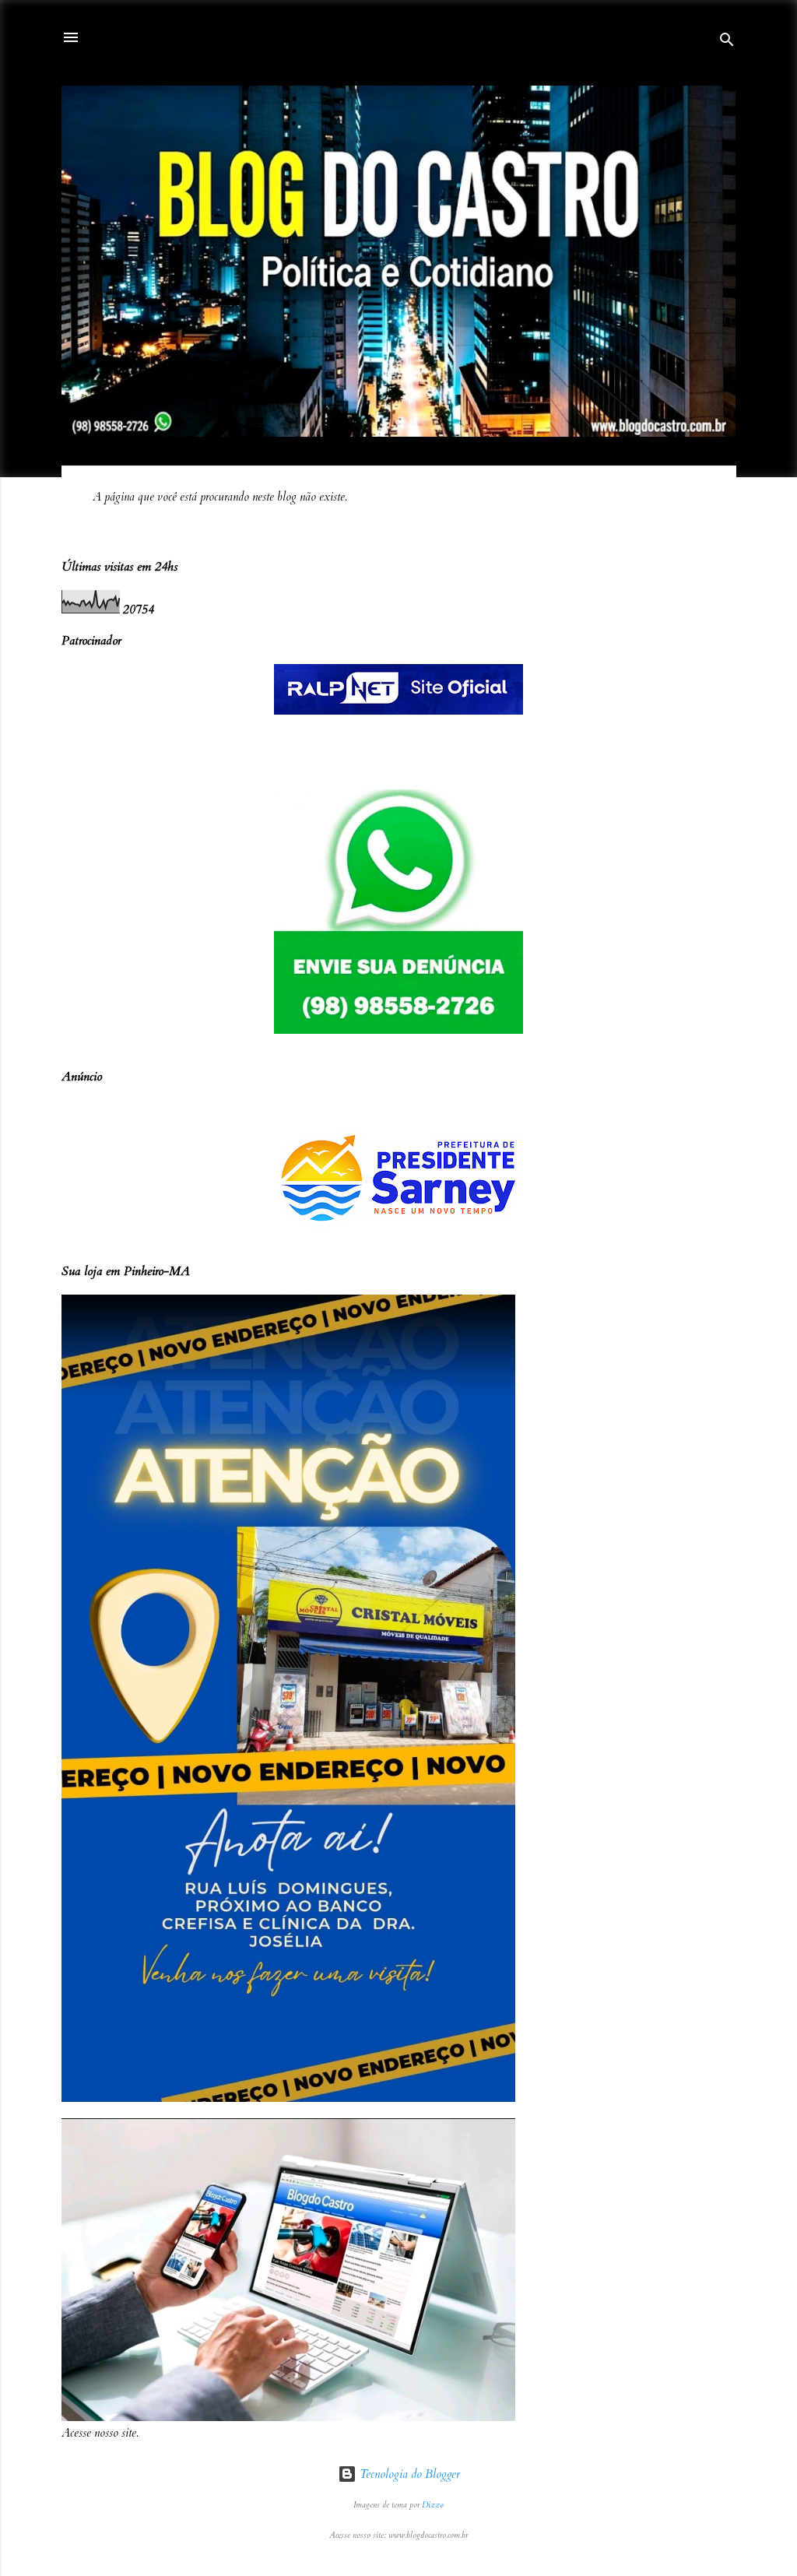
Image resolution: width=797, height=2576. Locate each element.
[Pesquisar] (727, 42)
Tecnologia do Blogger (408, 2474)
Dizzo (433, 2505)
